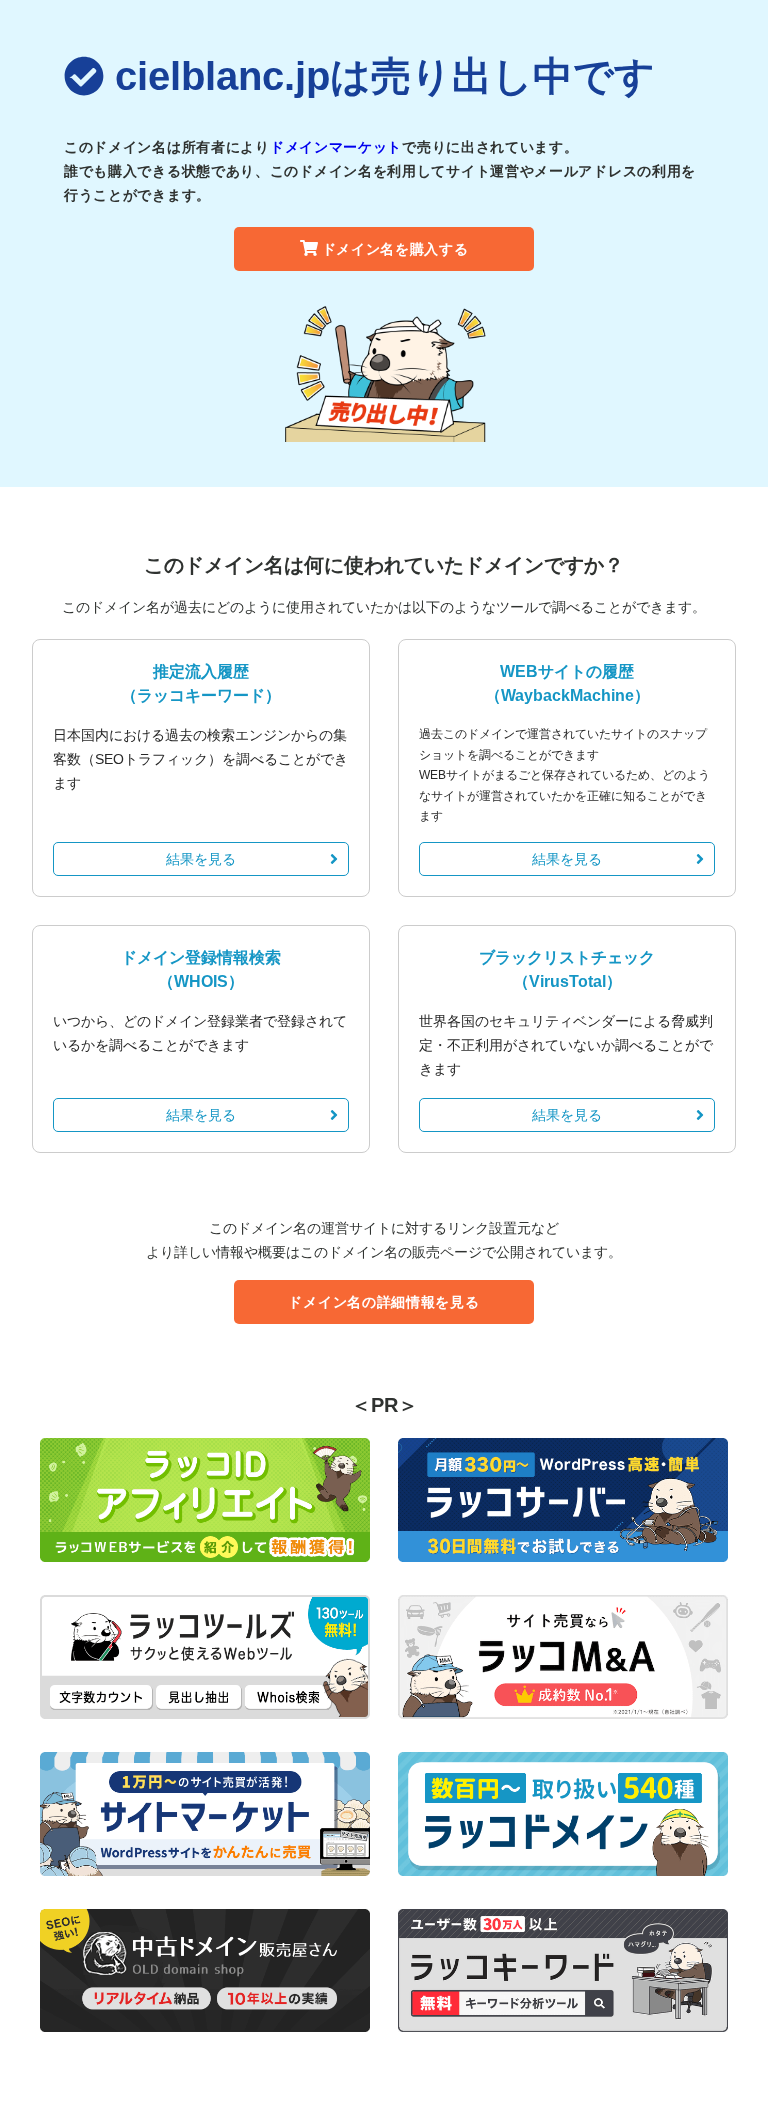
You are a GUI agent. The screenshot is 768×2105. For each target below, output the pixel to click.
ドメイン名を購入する (395, 249)
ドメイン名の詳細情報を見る (383, 1302)
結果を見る (201, 859)
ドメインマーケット (336, 147)
